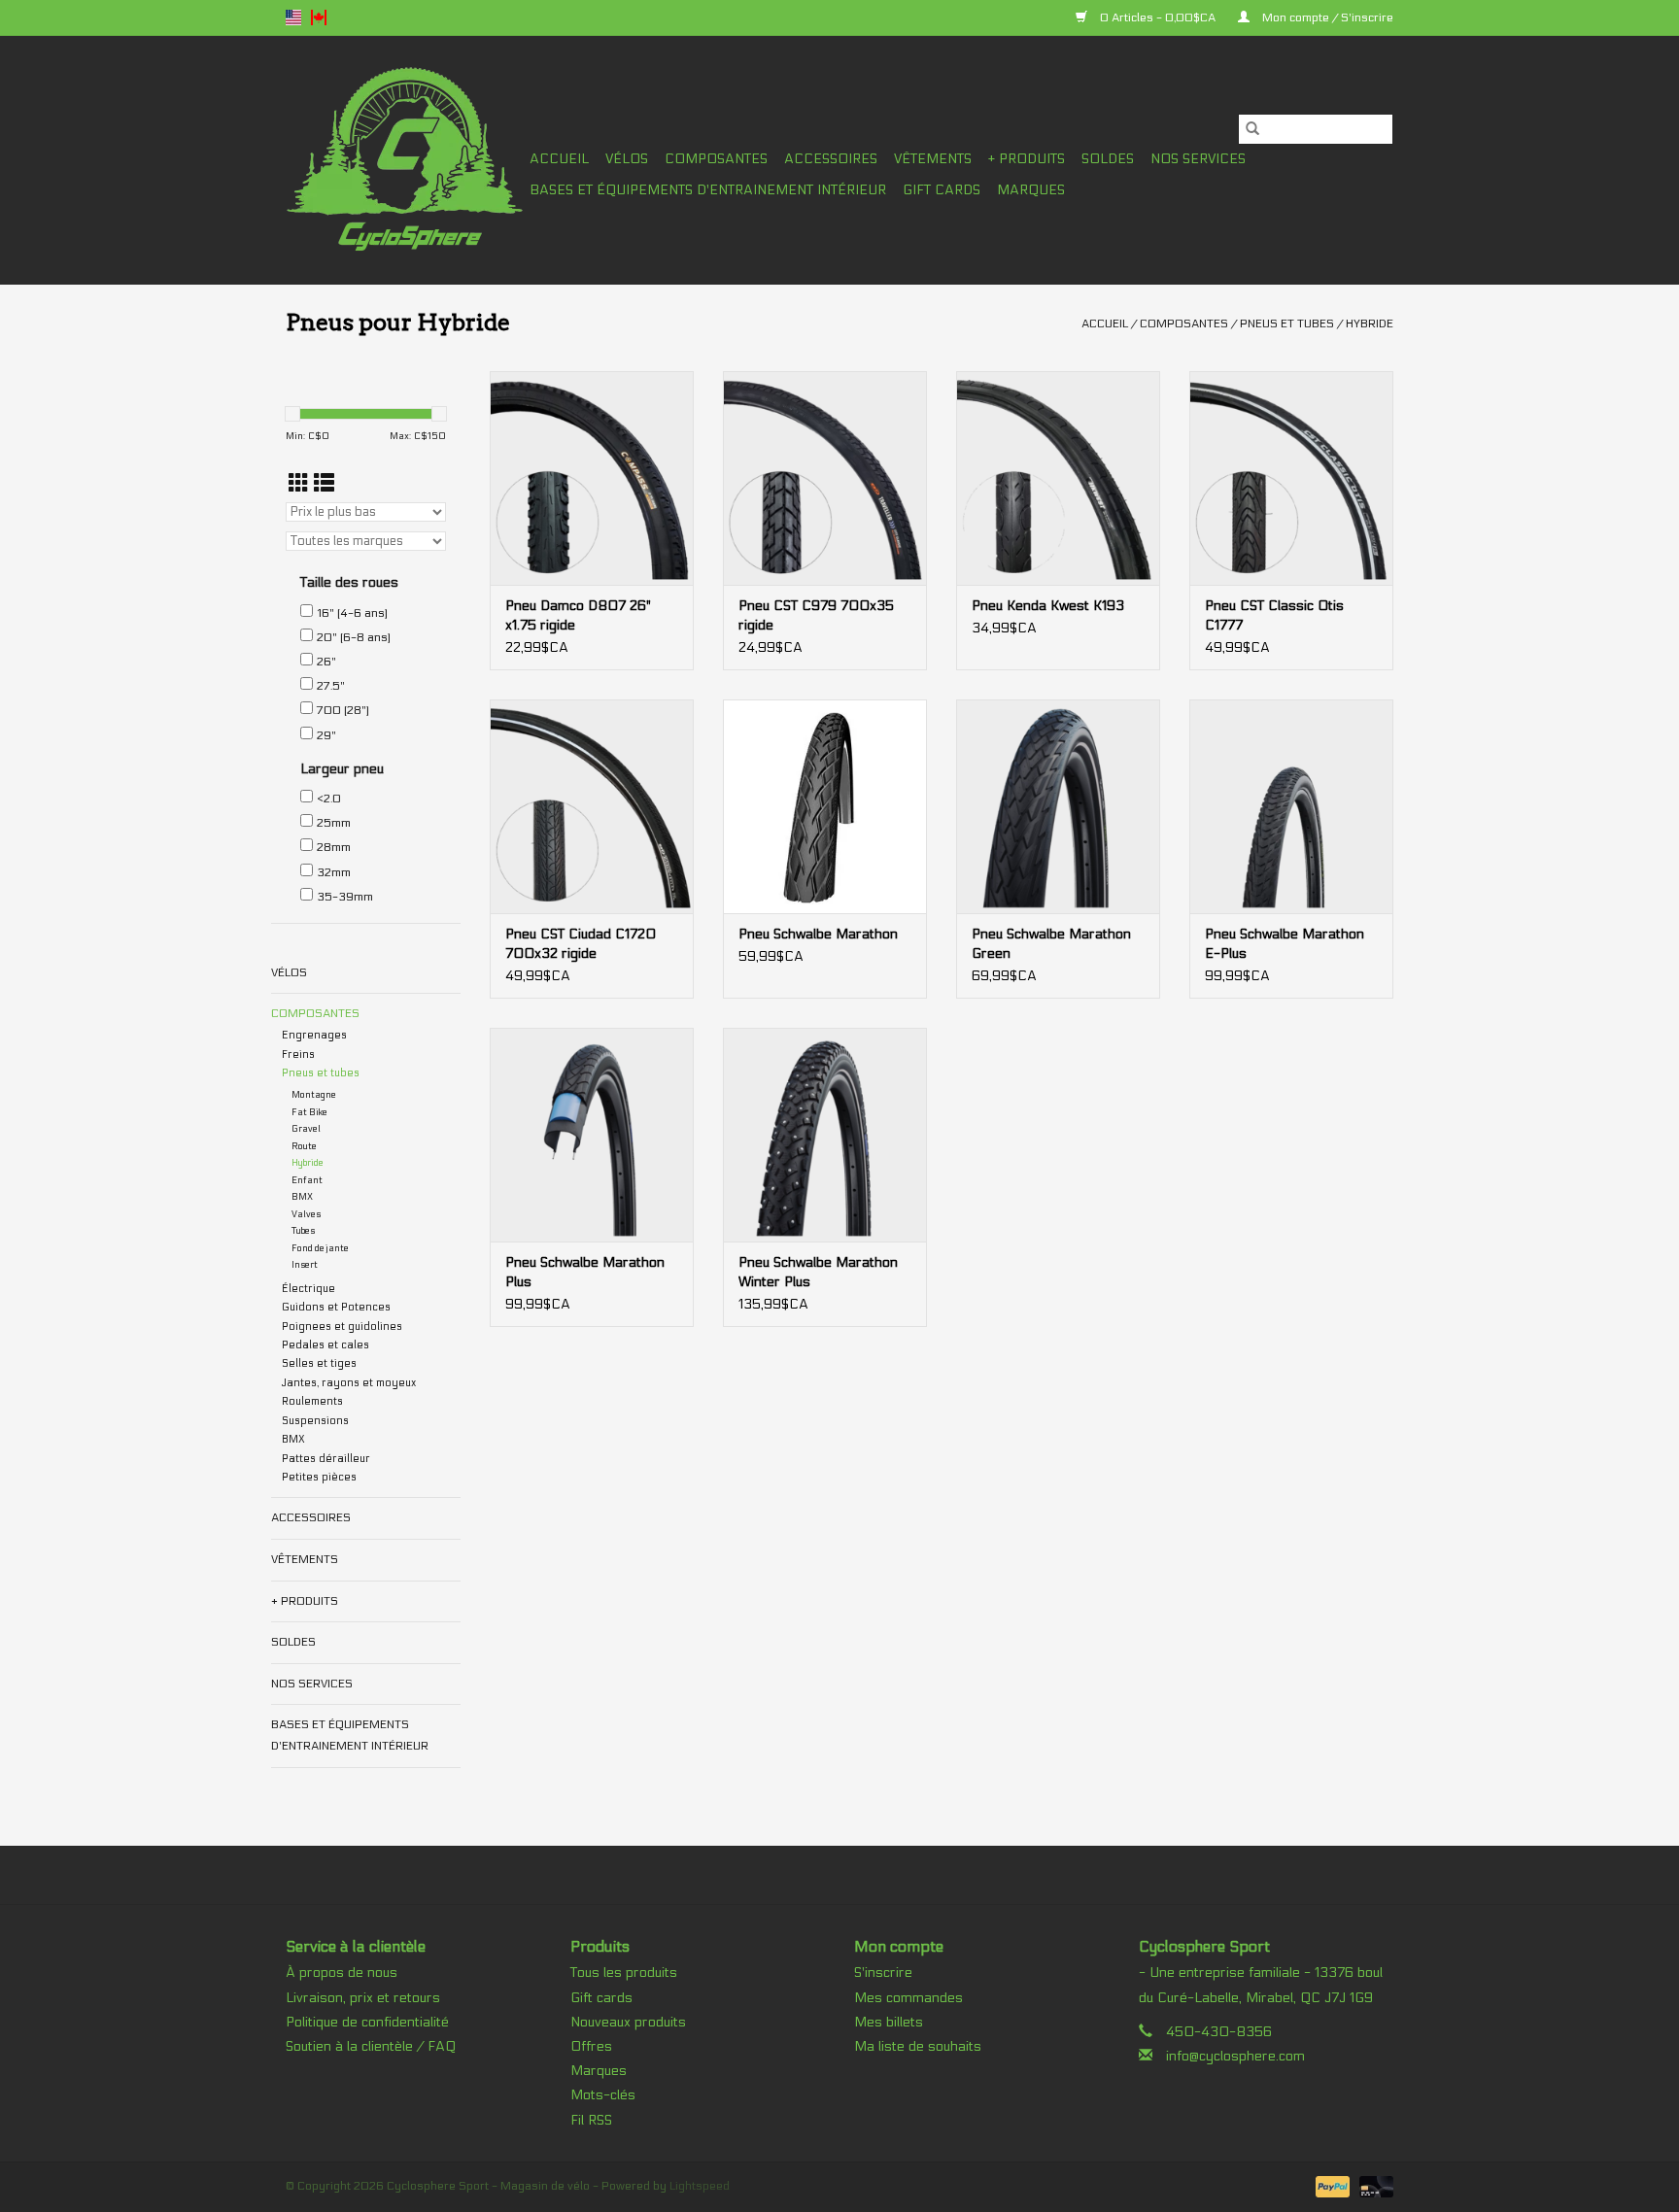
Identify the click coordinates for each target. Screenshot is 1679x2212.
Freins (298, 1055)
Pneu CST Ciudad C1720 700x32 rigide (581, 944)
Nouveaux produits (628, 2022)
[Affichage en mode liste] (324, 484)
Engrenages (314, 1035)
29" (326, 735)
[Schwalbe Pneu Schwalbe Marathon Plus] (592, 1135)
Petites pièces (319, 1477)
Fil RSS (591, 2120)
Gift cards (942, 190)
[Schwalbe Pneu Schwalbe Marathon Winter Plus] (825, 1135)
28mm (334, 847)
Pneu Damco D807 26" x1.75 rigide (578, 615)
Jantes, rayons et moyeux (349, 1383)
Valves (306, 1214)
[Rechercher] (1252, 129)
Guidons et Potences (336, 1307)
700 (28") (343, 710)
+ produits (1027, 159)
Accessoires (831, 159)
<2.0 (329, 799)
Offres (591, 2046)
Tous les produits (624, 1973)
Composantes (716, 159)
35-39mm (345, 897)
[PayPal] (1331, 2186)
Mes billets (889, 2022)
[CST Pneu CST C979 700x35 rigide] (825, 478)
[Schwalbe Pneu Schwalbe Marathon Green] (1058, 806)
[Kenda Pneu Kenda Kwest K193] (1058, 478)
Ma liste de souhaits (918, 2046)
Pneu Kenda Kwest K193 (1048, 606)
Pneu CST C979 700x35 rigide (816, 615)
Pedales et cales (326, 1345)
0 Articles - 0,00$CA (1158, 17)
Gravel (306, 1129)
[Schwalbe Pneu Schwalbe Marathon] (825, 806)
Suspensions (315, 1421)
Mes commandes (908, 1998)
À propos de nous (342, 1973)
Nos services (1198, 159)
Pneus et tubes (1287, 323)
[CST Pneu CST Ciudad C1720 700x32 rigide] (592, 806)
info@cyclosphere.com (1235, 2056)
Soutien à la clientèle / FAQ (371, 2046)
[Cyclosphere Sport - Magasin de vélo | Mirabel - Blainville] (405, 160)
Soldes (1108, 159)
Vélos (627, 159)
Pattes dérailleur (326, 1459)
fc (319, 17)
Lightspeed (700, 2186)
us (293, 17)
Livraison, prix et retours (363, 1998)
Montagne (314, 1095)
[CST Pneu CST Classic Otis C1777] (1291, 478)
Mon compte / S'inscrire (1326, 17)
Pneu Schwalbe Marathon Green (1051, 944)
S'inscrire (883, 1973)
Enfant (307, 1180)
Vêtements (933, 159)
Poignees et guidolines (342, 1327)
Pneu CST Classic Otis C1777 (1274, 615)
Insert (305, 1265)
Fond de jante (320, 1248)
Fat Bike (309, 1112)
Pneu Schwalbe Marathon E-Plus (1285, 944)
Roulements (312, 1401)
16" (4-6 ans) (352, 613)
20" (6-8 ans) (354, 637)
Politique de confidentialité (367, 2022)
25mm (334, 823)
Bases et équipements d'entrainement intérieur (708, 190)
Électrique (308, 1289)
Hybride (1370, 323)
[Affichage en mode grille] (299, 484)
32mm (334, 872)
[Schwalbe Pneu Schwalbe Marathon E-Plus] (1291, 806)
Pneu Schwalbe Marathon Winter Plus (818, 1272)
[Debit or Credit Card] (1373, 2186)
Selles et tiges (319, 1363)
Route (304, 1146)
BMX (302, 1197)
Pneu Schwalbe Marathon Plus (585, 1272)
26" (326, 662)
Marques (1031, 190)
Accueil (559, 159)
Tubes (303, 1231)
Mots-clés (603, 2095)
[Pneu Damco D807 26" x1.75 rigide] (592, 478)
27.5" (331, 686)
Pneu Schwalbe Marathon (818, 934)
